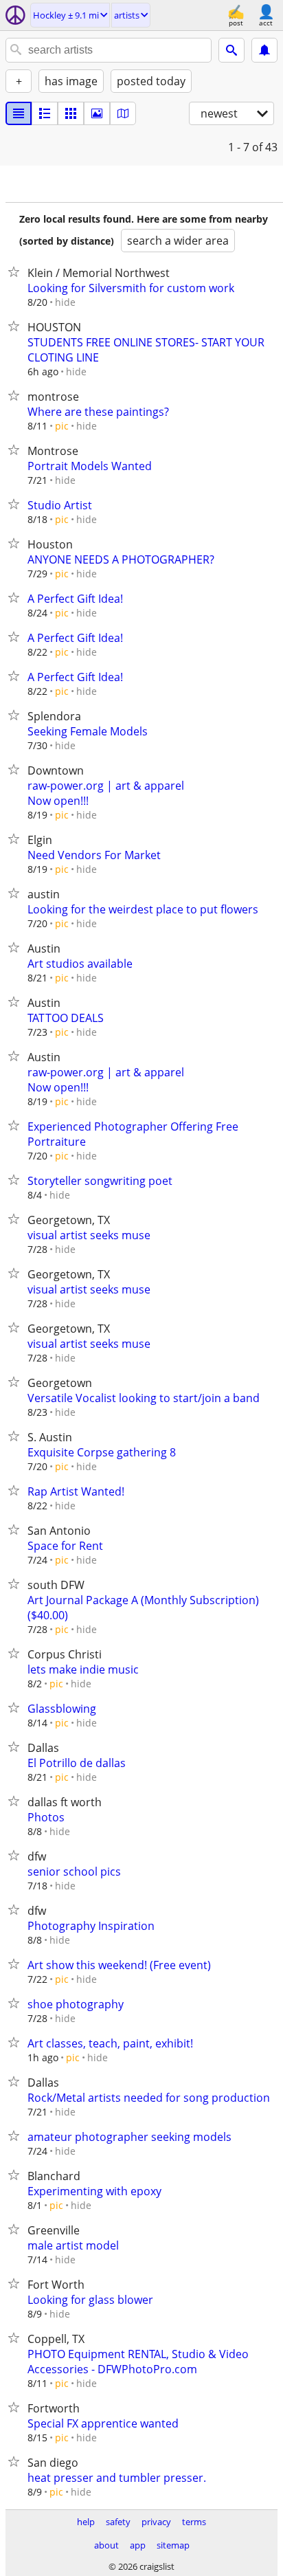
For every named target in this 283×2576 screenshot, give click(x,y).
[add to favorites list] (16, 271)
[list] (19, 113)
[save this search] (264, 50)
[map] (123, 113)
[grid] (71, 113)
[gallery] (97, 113)
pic (62, 426)
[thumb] (45, 113)
